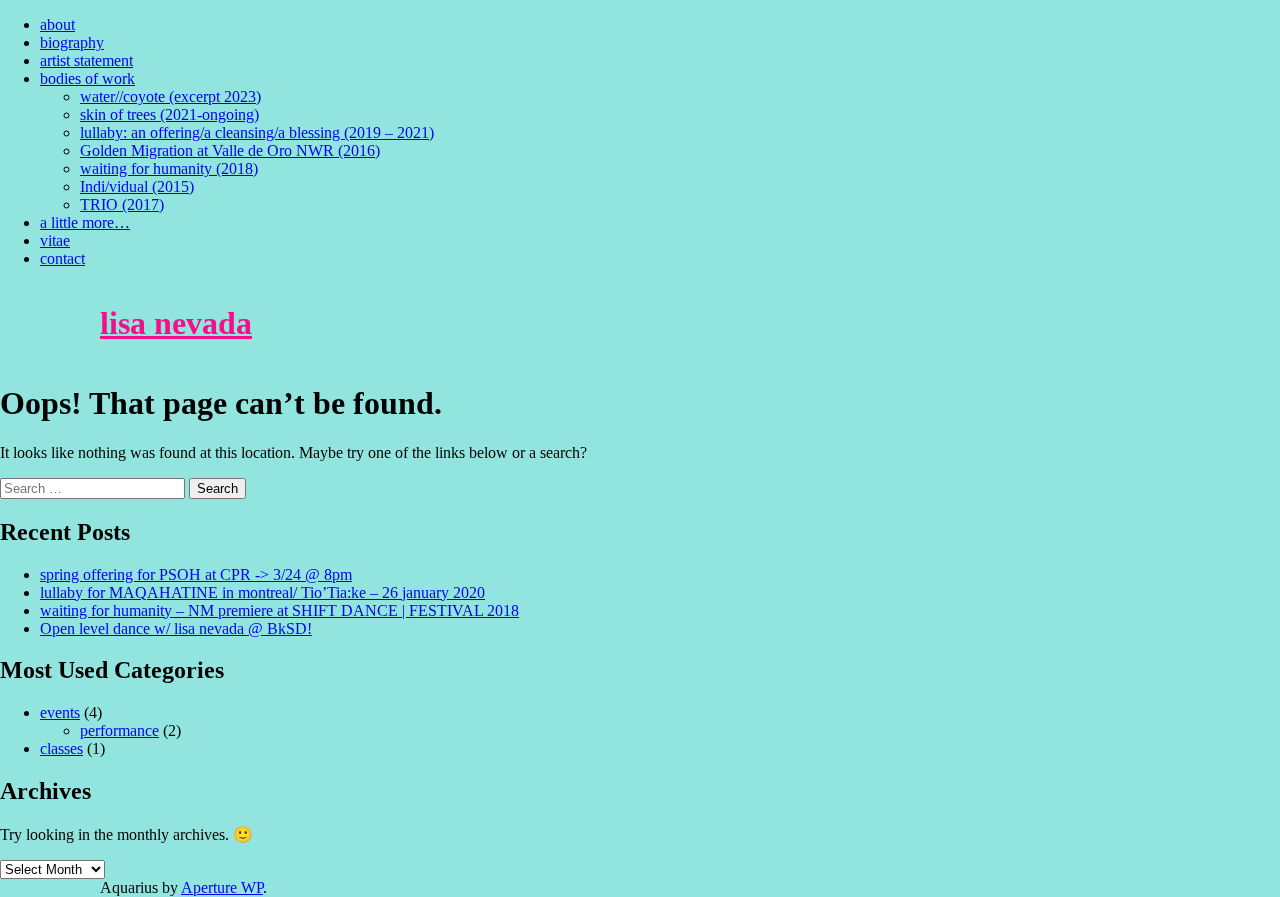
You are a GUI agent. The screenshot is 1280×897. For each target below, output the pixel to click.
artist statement (86, 60)
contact (62, 258)
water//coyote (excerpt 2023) (170, 96)
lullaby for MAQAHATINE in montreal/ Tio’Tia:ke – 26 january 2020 (262, 592)
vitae (55, 240)
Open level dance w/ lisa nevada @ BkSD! (176, 628)
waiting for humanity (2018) (169, 168)
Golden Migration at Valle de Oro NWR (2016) (230, 150)
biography (72, 42)
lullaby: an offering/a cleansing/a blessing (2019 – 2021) (257, 132)
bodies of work (87, 78)
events (60, 712)
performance (119, 730)
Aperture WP (222, 887)
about (57, 24)
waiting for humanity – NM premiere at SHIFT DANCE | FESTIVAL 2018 (279, 610)
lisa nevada (176, 323)
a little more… (85, 222)
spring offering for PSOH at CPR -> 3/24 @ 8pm (196, 574)
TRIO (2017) (122, 204)
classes (61, 748)
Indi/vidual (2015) (137, 186)
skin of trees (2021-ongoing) (169, 114)
